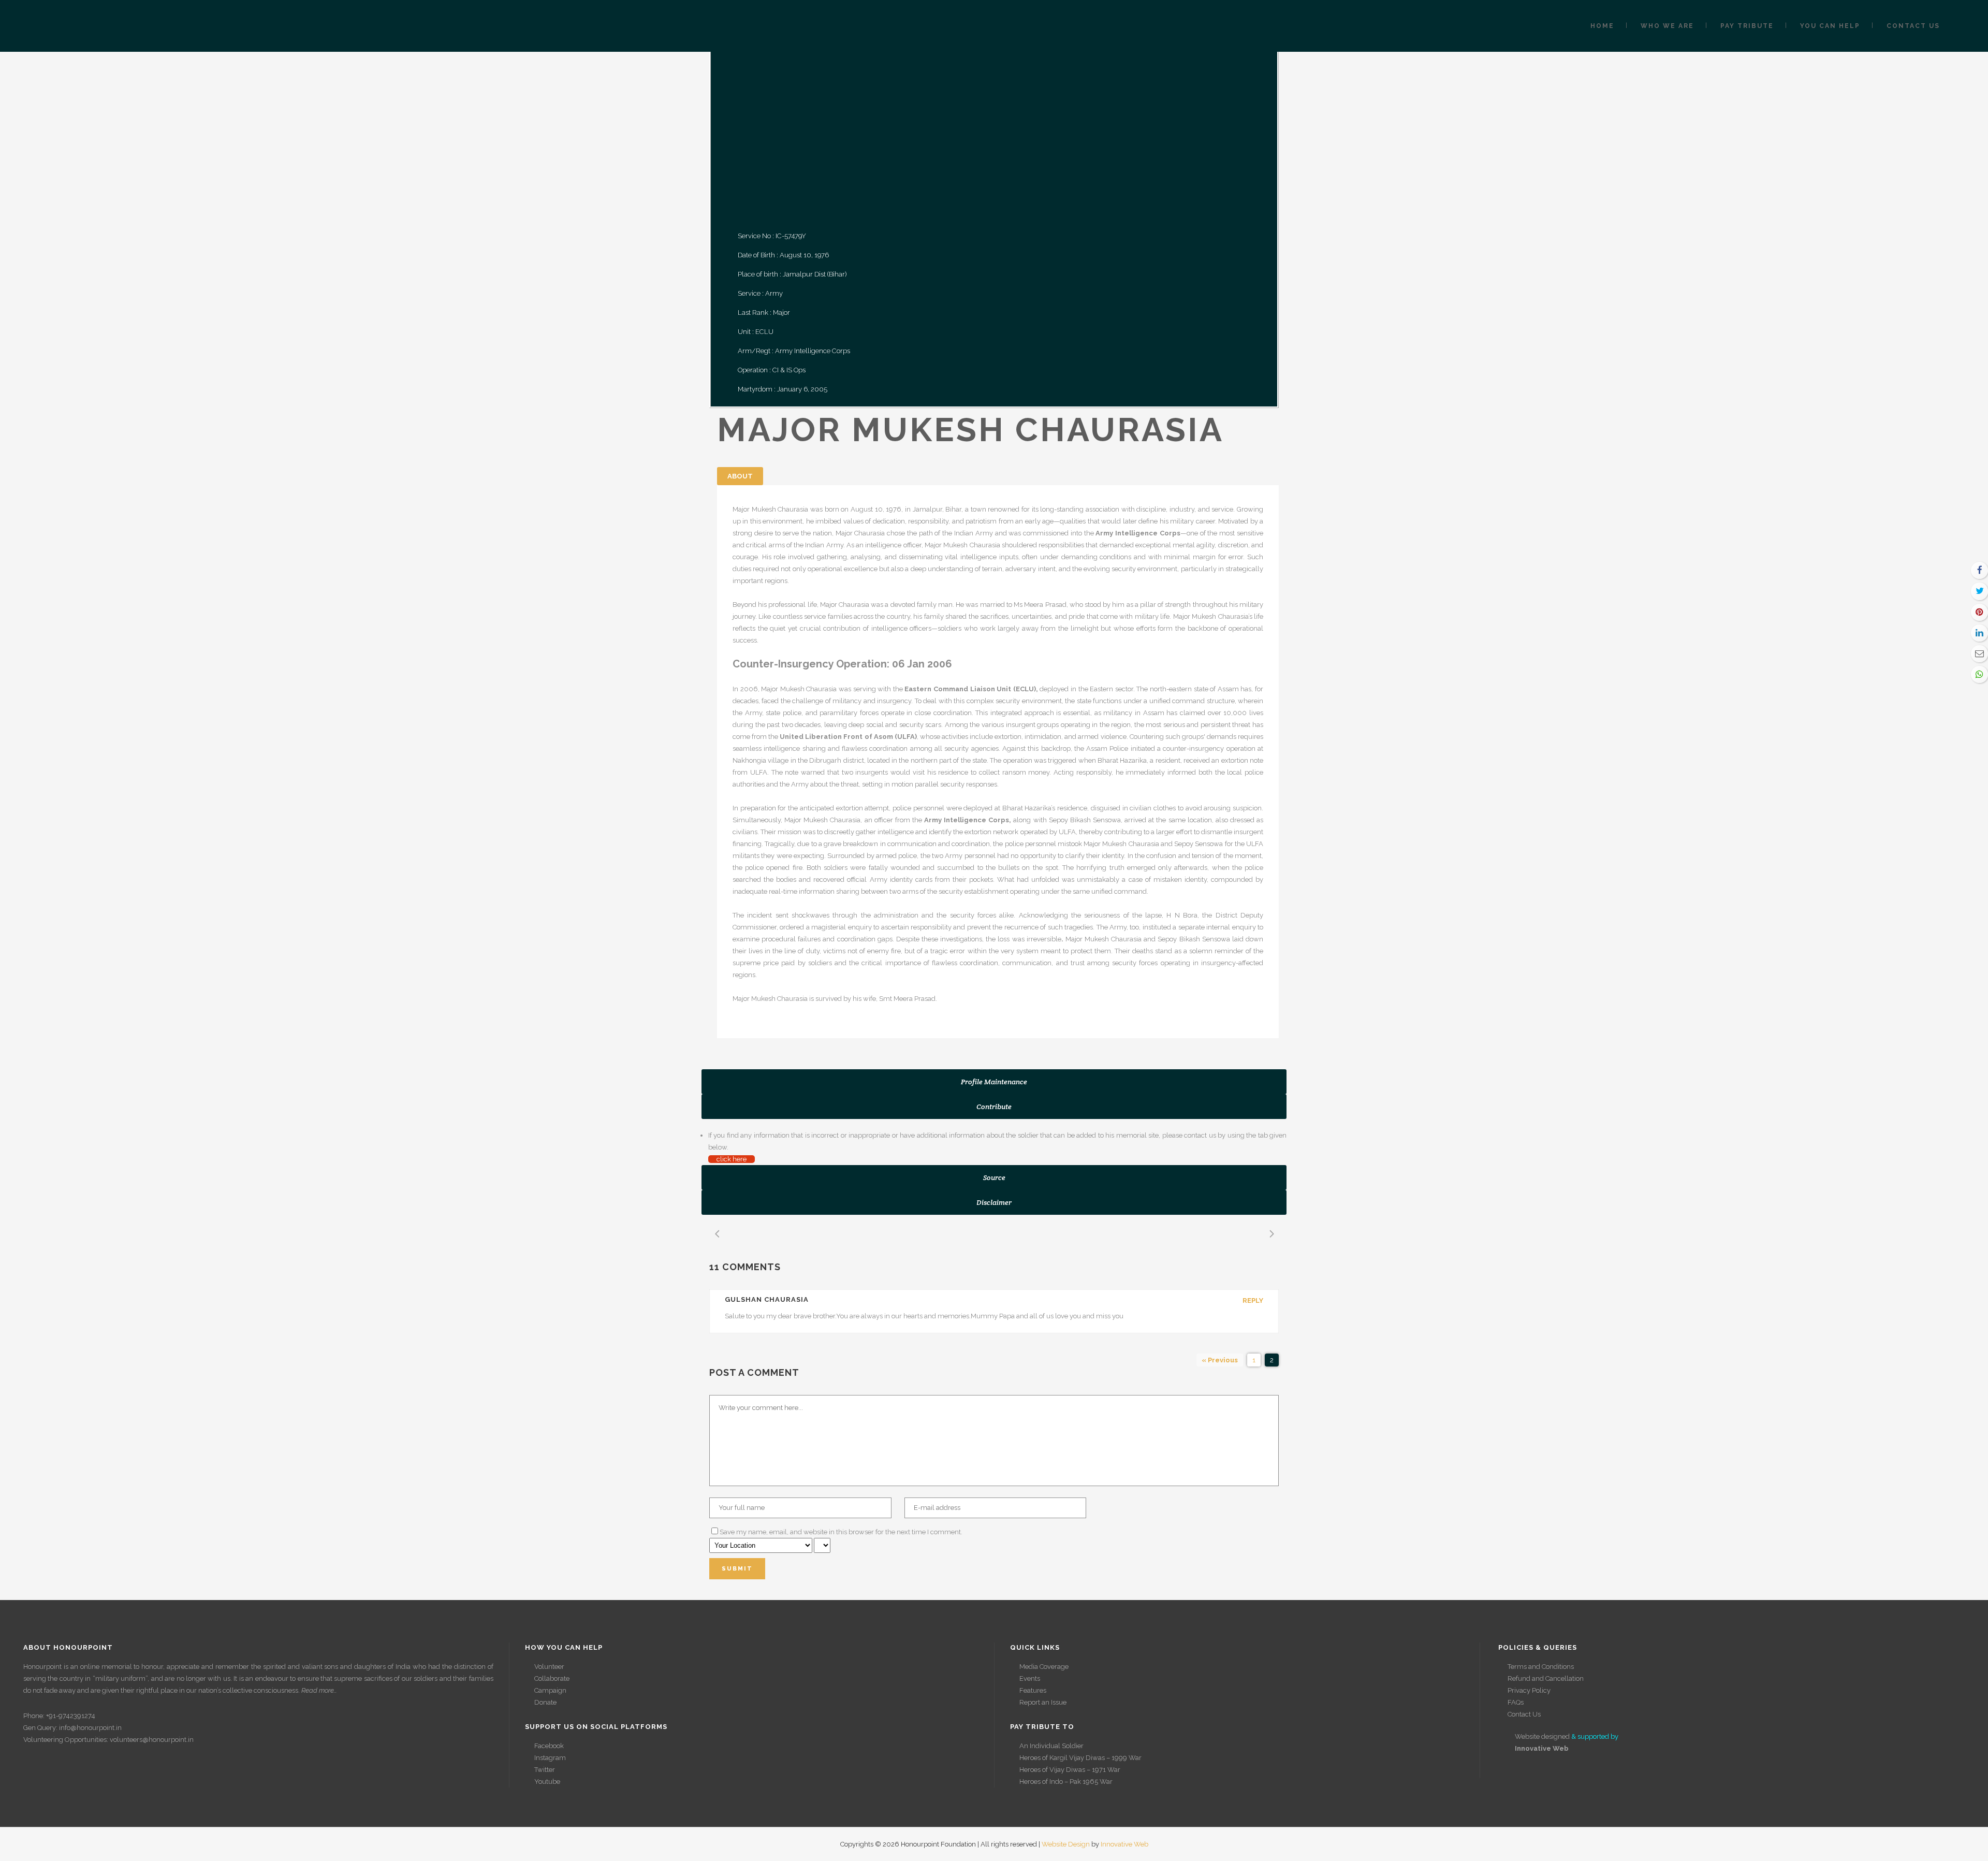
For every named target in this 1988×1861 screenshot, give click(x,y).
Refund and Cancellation (1546, 1678)
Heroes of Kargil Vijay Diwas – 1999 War (1080, 1758)
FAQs (1516, 1702)
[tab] (994, 1082)
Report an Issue (1043, 1702)
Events (1030, 1678)
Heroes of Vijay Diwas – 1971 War (1070, 1770)
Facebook (549, 1746)
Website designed (1542, 1736)
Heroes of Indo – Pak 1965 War (1066, 1782)
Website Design (1066, 1844)
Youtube (547, 1782)
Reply (1253, 1300)
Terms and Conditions (1541, 1667)
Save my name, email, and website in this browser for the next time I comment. (841, 1532)
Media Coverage (1044, 1667)
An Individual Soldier (1051, 1746)
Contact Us (1524, 1714)
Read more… (319, 1690)
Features (1033, 1690)
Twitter (545, 1770)
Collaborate (552, 1678)
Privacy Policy (1529, 1690)
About (740, 476)
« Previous (1220, 1360)
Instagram (550, 1758)
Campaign (550, 1690)
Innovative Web (1124, 1844)
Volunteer (549, 1667)
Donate (545, 1702)
